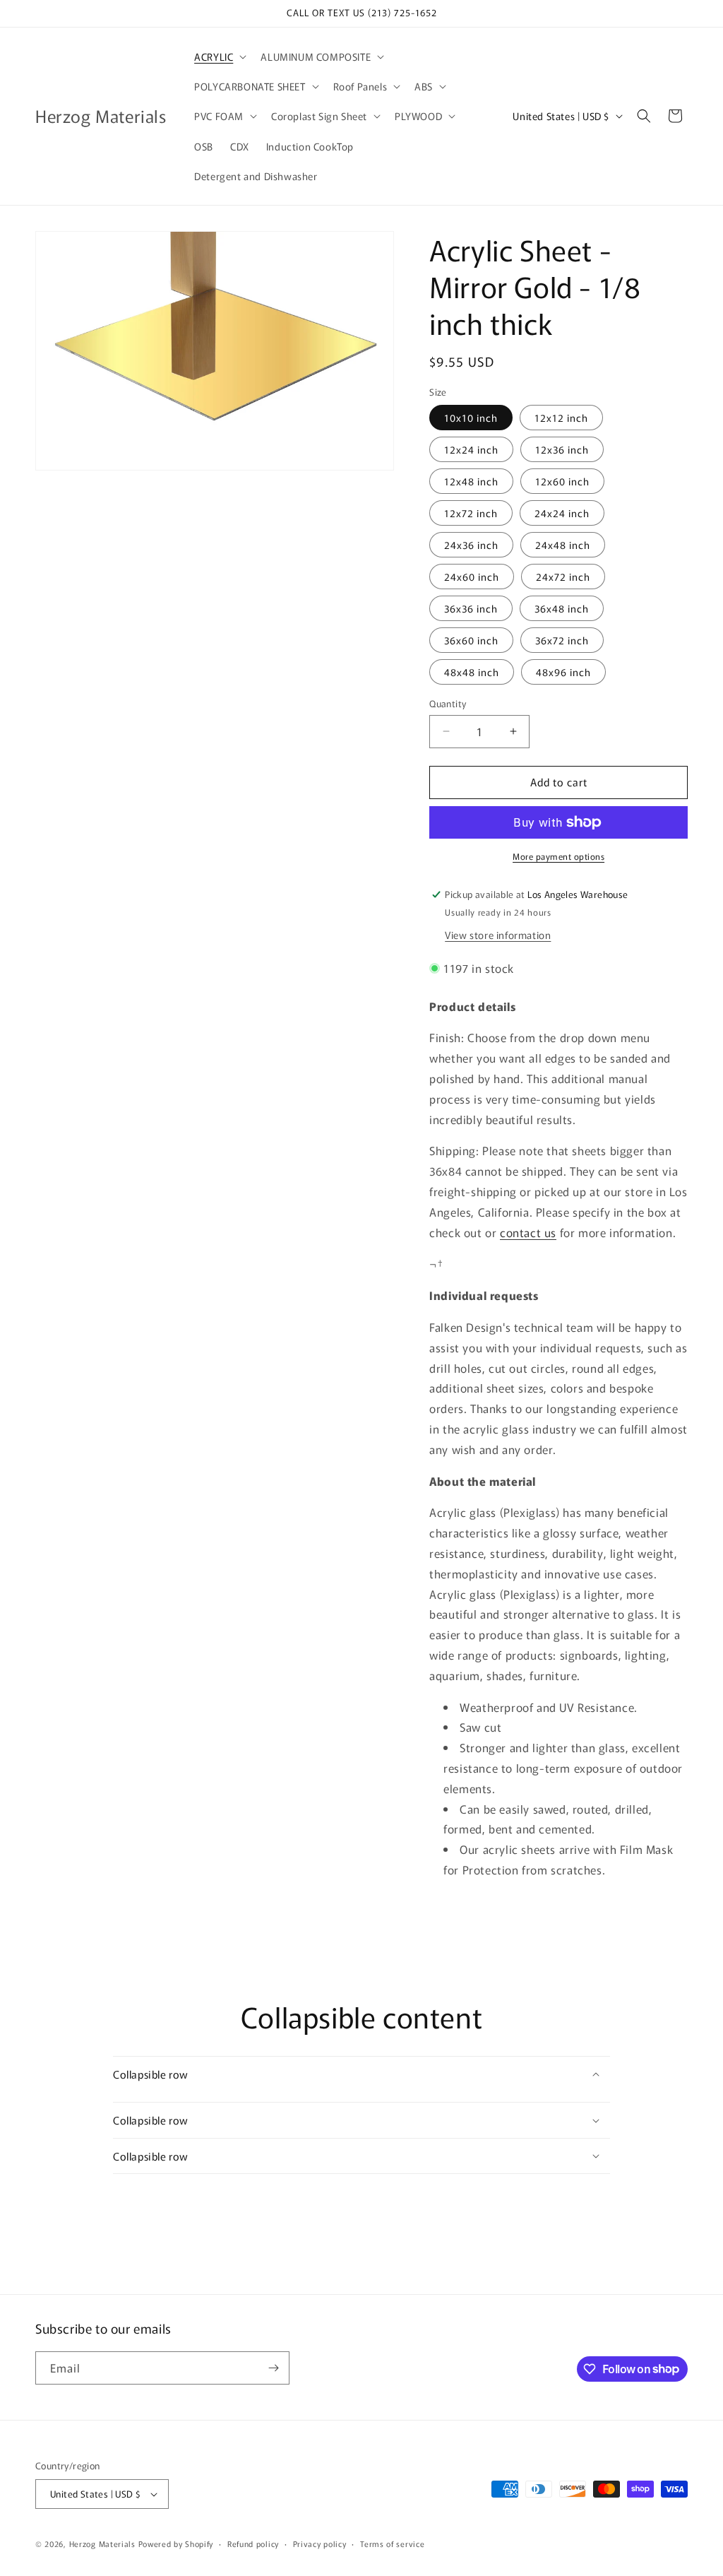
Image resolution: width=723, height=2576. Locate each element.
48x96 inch (563, 672)
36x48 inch (562, 608)
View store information (498, 935)
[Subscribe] (273, 2368)
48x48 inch (472, 672)
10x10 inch (471, 418)
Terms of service (392, 2543)
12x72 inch (471, 513)
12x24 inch (471, 449)
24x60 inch (472, 577)
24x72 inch (563, 577)
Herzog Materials (102, 2543)
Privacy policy (320, 2543)
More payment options (558, 856)
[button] (219, 57)
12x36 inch (562, 449)
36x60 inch (471, 640)
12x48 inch (471, 481)
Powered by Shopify (176, 2543)
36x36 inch (471, 608)
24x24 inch (562, 513)
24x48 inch (563, 545)
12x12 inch (561, 418)
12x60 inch (562, 481)
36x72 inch (562, 640)
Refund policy (253, 2543)
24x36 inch (471, 545)
